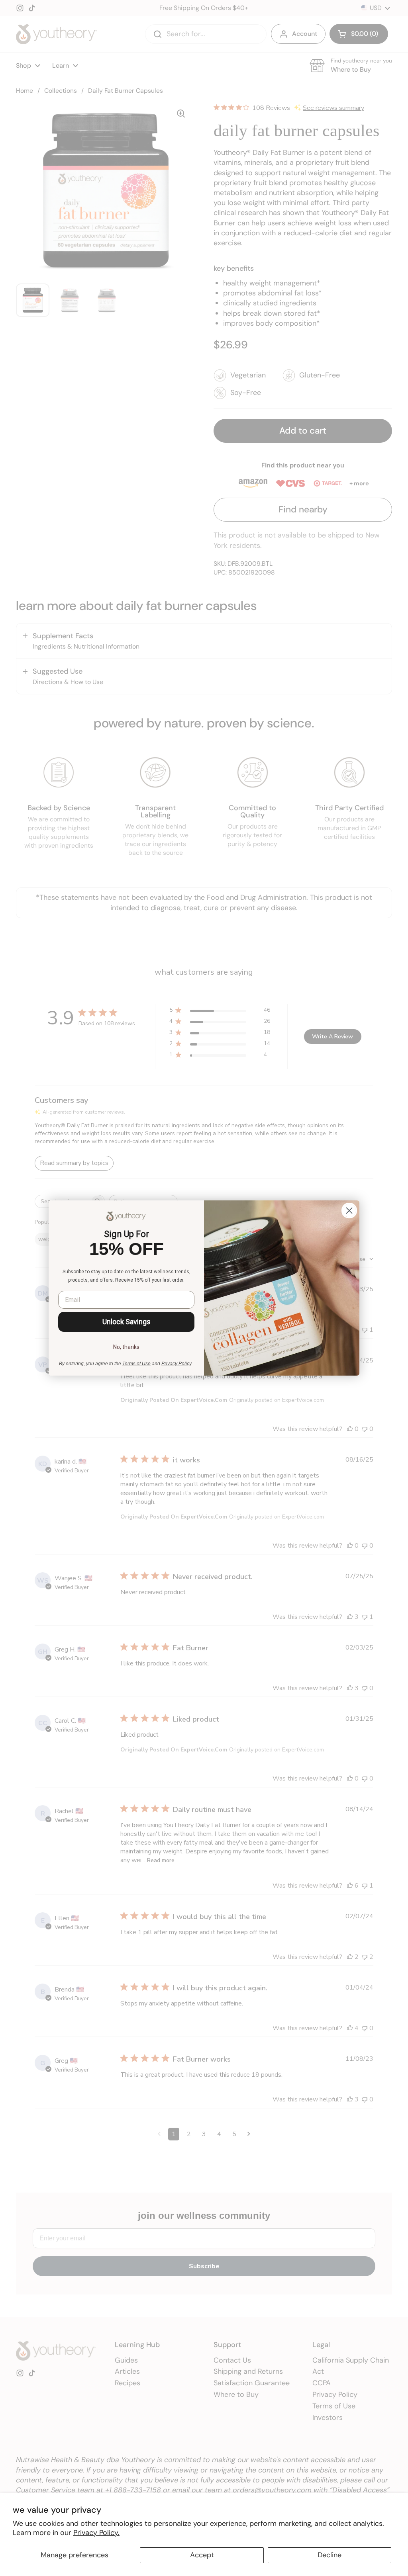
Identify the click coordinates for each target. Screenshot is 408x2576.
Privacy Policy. (96, 2533)
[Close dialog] (349, 1211)
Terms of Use (136, 1364)
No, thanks (126, 1347)
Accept (202, 2555)
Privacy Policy (176, 1364)
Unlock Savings (127, 1322)
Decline (330, 2555)
